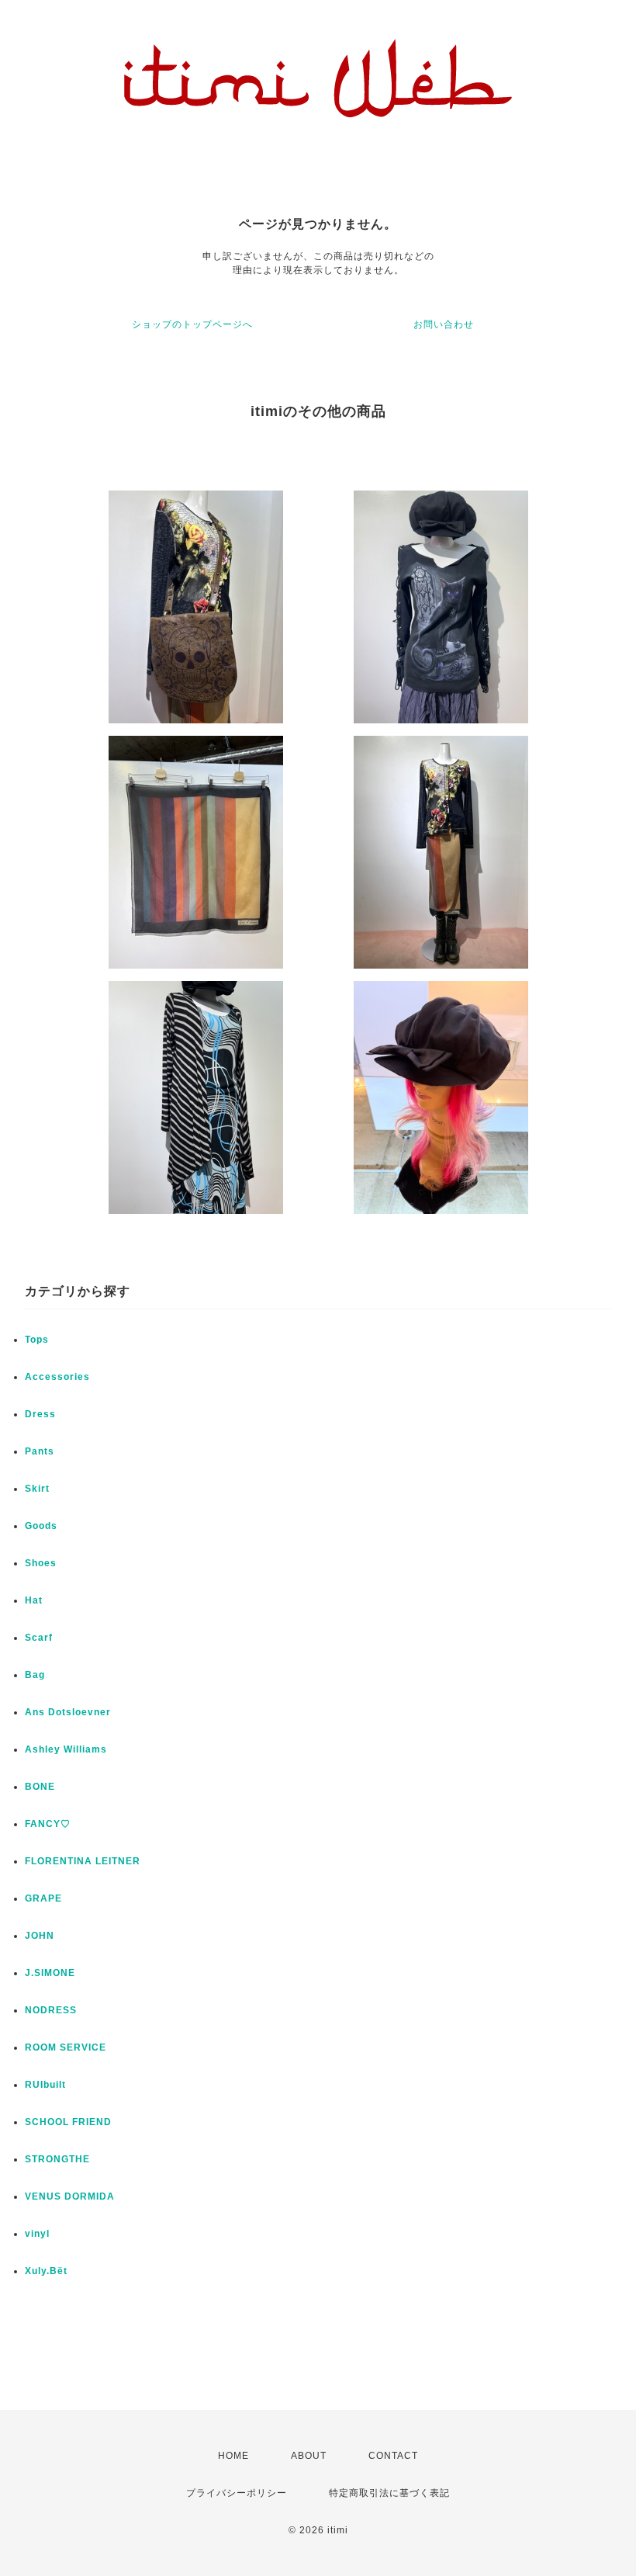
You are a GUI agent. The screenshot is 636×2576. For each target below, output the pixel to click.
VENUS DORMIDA (70, 2196)
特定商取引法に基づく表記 (389, 2493)
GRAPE (43, 1898)
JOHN (40, 1936)
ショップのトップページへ (192, 324)
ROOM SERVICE (66, 2047)
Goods (41, 1526)
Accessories (57, 1377)
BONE (40, 1787)
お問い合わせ (444, 324)
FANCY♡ (48, 1824)
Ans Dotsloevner (68, 1712)
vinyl (37, 2234)
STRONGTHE (57, 2159)
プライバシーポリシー (237, 2493)
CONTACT (393, 2456)
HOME (233, 2456)
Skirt (37, 1489)
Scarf (39, 1638)
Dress (40, 1414)
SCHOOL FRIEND (68, 2122)
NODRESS (51, 2010)
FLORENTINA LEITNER (83, 1861)
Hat (34, 1600)
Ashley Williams (66, 1749)
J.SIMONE (50, 1973)
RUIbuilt (45, 2085)
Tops (37, 1340)
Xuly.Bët (46, 2271)
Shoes (41, 1563)
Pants (40, 1451)
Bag (35, 1675)
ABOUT (309, 2456)
